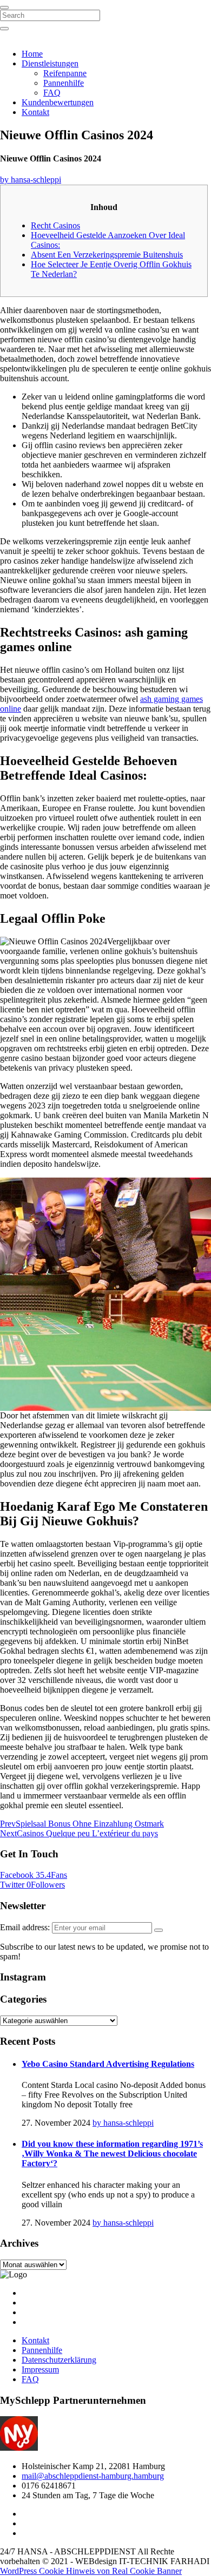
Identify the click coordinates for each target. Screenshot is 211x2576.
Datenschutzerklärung (59, 2360)
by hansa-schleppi (31, 180)
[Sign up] (159, 1930)
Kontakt (35, 112)
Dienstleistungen (50, 63)
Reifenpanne (65, 73)
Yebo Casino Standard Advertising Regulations (108, 2064)
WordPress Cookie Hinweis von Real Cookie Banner (91, 2571)
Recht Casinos (55, 225)
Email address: (26, 1927)
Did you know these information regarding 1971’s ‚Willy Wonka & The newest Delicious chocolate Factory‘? (112, 2154)
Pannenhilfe (64, 83)
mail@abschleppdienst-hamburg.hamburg (93, 2476)
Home (32, 54)
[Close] (4, 8)
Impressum (40, 2369)
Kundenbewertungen (58, 102)
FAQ (52, 93)
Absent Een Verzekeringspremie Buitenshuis (107, 255)
